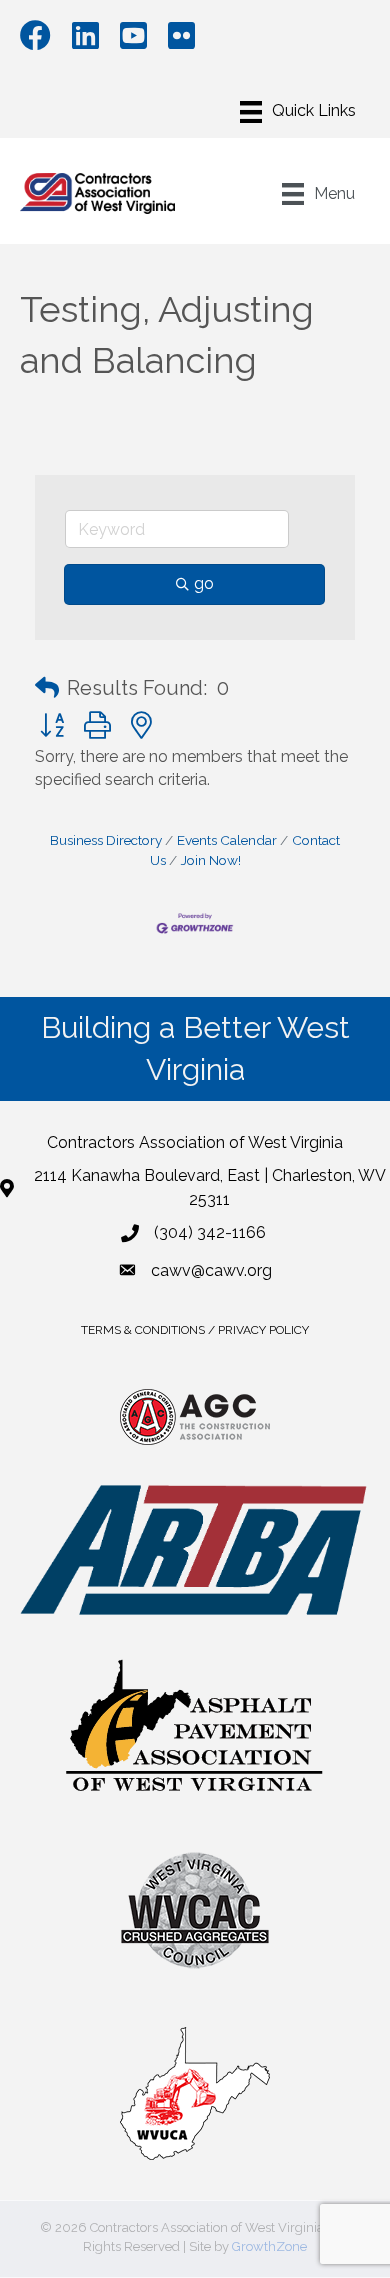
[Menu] (298, 112)
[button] (47, 688)
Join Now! (211, 860)
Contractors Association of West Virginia (195, 1142)
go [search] (204, 583)
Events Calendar (227, 840)
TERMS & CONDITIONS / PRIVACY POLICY (195, 1330)
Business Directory (106, 840)
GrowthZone (269, 2246)
